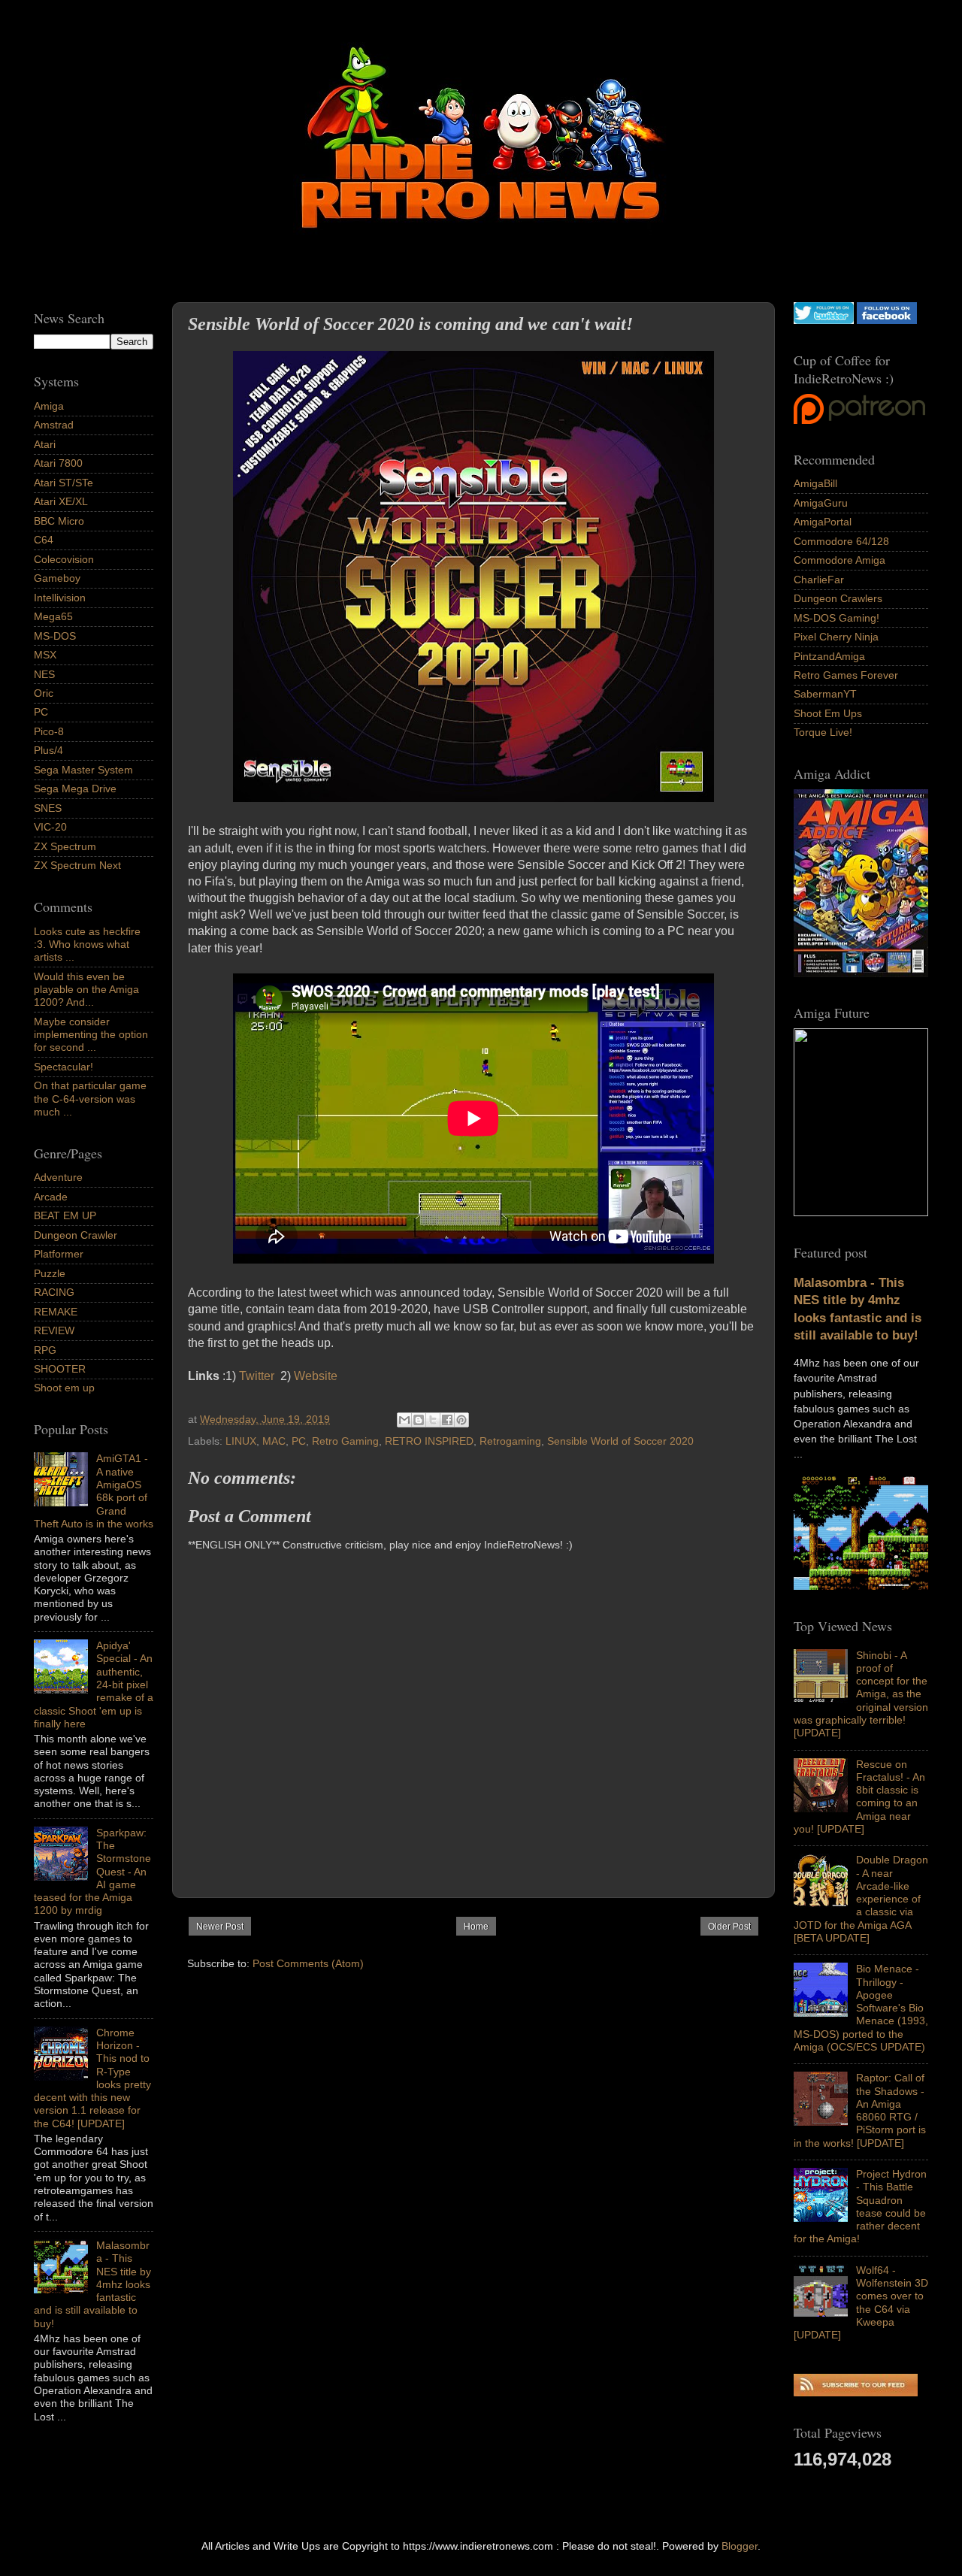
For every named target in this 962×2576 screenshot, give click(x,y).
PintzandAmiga (829, 656)
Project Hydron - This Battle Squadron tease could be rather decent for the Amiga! (860, 2206)
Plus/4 (48, 750)
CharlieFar (819, 580)
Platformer (59, 1254)
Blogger (740, 2546)
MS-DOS (55, 636)
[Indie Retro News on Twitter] (824, 320)
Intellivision (60, 598)
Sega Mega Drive (75, 789)
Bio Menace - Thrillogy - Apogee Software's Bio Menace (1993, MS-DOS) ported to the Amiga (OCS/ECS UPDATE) (861, 2008)
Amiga (49, 406)
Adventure (58, 1177)
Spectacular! (64, 1067)
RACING (54, 1292)
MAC (274, 1441)
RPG (45, 1350)
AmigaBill (815, 483)
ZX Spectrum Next (77, 865)
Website (316, 1376)
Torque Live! (823, 732)
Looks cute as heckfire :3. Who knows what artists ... (87, 944)
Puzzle (50, 1273)
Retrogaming (510, 1441)
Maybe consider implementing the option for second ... (91, 1035)
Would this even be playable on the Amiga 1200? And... (86, 990)
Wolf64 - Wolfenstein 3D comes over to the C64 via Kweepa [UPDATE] (861, 2302)
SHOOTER (60, 1369)
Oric (44, 693)
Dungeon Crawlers (838, 598)
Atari (45, 444)
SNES (48, 808)
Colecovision (64, 559)
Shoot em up (64, 1388)
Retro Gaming (345, 1441)
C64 (44, 540)
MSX (45, 655)
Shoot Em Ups (828, 713)
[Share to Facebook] (447, 1420)
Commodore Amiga (839, 560)
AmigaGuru (821, 503)
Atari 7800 (58, 463)
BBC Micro (59, 521)
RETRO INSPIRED (429, 1441)
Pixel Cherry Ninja (836, 637)
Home (476, 1927)
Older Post (729, 1927)
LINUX (241, 1441)
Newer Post (220, 1927)
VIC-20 (50, 827)
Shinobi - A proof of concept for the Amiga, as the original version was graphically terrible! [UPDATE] (861, 1694)
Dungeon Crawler (76, 1235)
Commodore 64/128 (841, 541)
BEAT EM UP (65, 1215)
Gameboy (57, 578)
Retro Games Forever (846, 675)
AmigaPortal (823, 522)
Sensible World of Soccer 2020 (620, 1441)
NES (44, 674)
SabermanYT (825, 694)
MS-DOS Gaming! (836, 618)
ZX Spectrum (65, 846)
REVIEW (54, 1330)
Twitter (258, 1376)
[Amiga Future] (861, 973)
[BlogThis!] (419, 1420)
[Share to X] (433, 1420)
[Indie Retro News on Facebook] (887, 320)
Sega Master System (83, 770)
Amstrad (54, 425)
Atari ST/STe (64, 483)
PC (299, 1441)
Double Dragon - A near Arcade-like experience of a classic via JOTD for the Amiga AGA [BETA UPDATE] (861, 1899)
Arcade (51, 1197)
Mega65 (53, 616)
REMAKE (56, 1312)
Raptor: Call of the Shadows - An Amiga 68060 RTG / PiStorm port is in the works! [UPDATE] (860, 2110)
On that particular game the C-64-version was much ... (90, 1099)
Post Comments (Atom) (308, 1963)
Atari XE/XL (61, 501)
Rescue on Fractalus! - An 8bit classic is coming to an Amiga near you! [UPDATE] (859, 1797)
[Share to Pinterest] (461, 1420)
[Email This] (404, 1420)
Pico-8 (49, 731)
